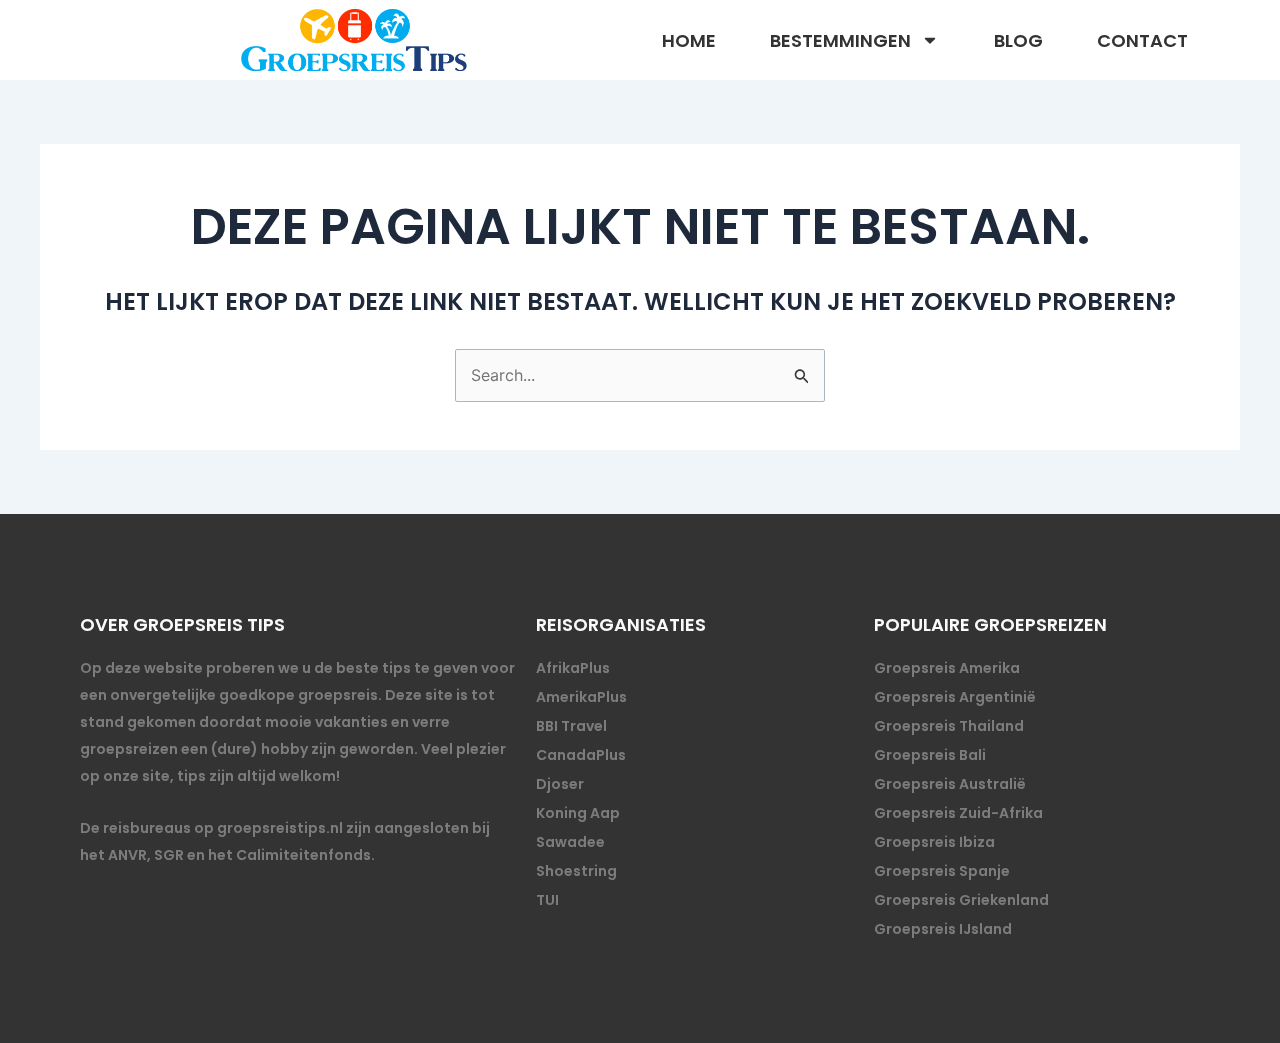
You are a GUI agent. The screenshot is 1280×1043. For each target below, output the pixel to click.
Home (689, 40)
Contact (1142, 40)
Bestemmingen (840, 40)
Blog (1018, 40)
